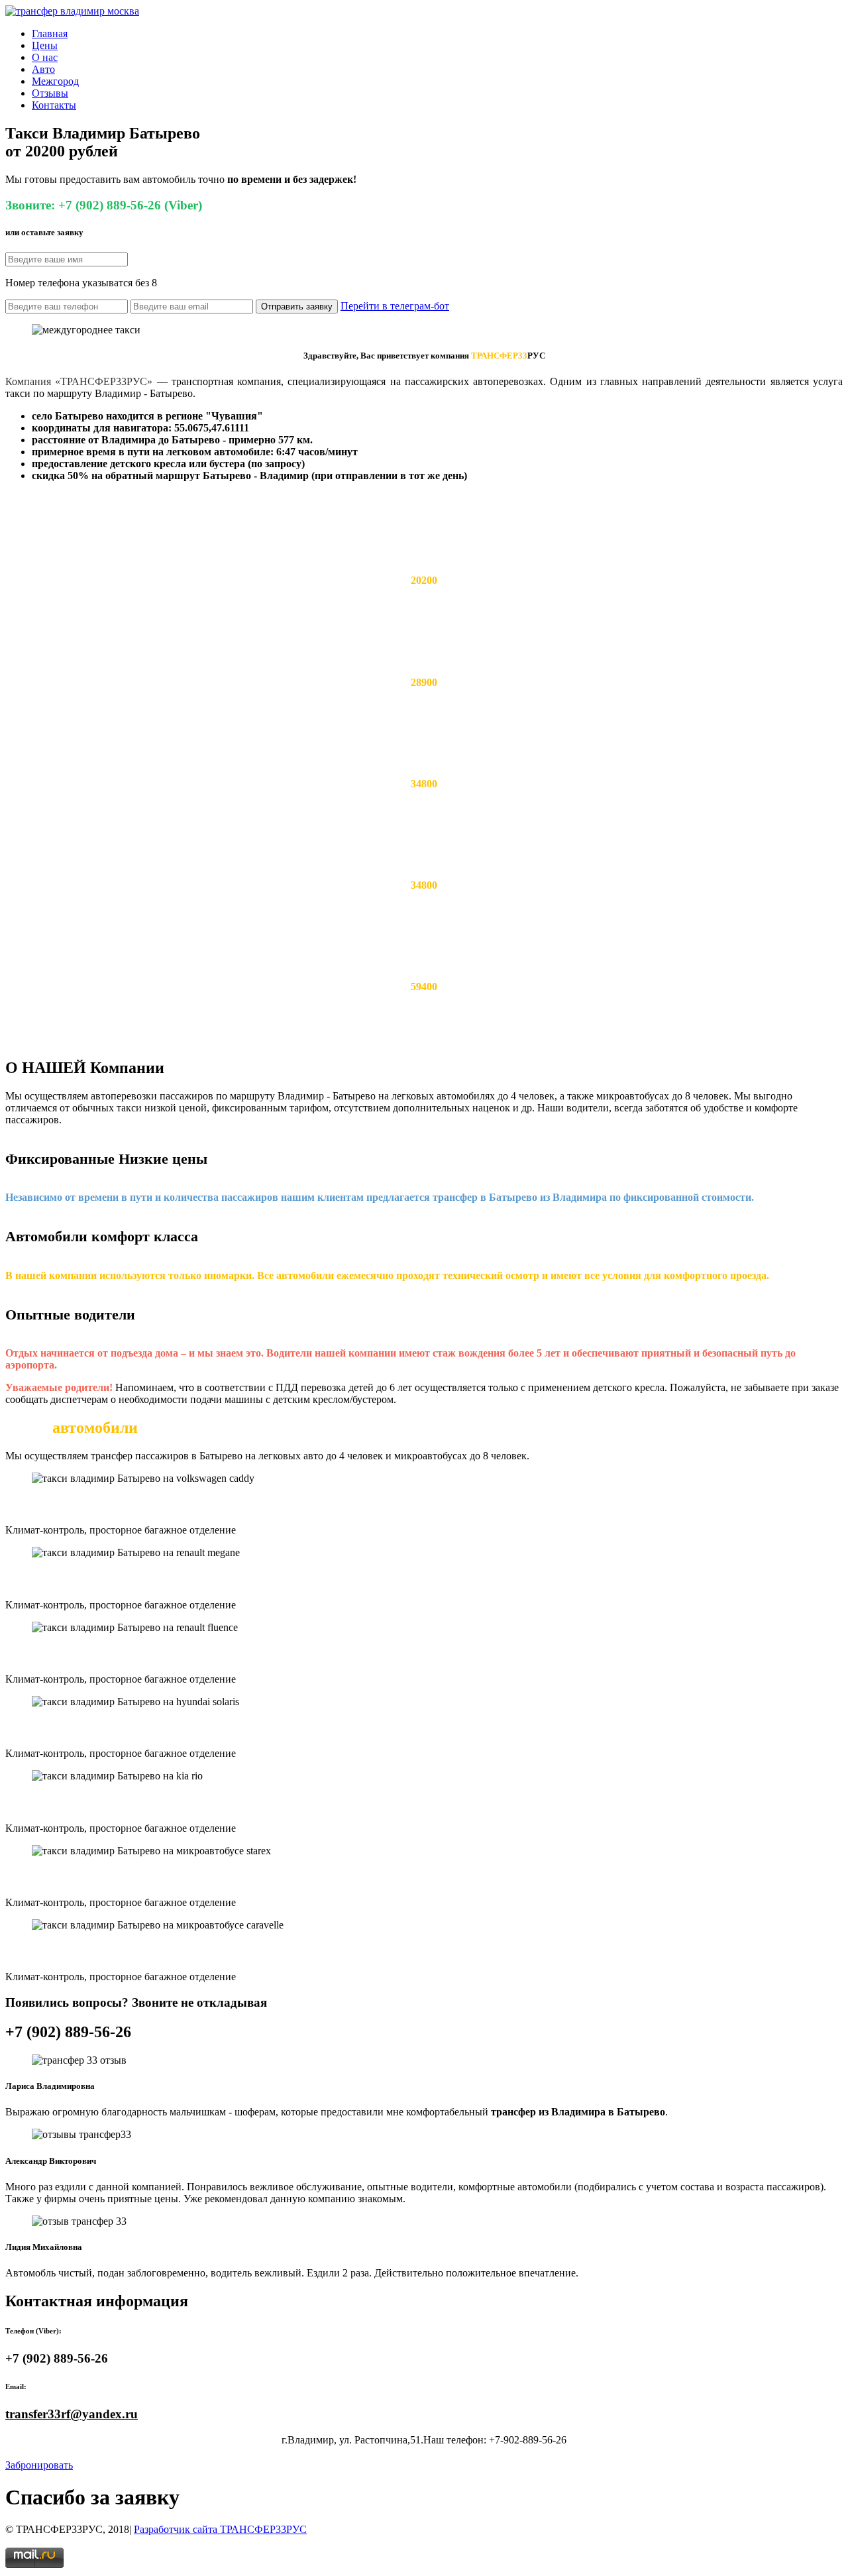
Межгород (55, 81)
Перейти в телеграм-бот (395, 306)
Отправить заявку (297, 307)
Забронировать (39, 2465)
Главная (50, 33)
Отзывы (50, 93)
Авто (43, 69)
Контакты (54, 105)
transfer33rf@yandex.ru (72, 2414)
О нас (45, 57)
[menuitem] (437, 34)
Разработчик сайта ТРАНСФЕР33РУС (220, 2529)
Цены (45, 45)
